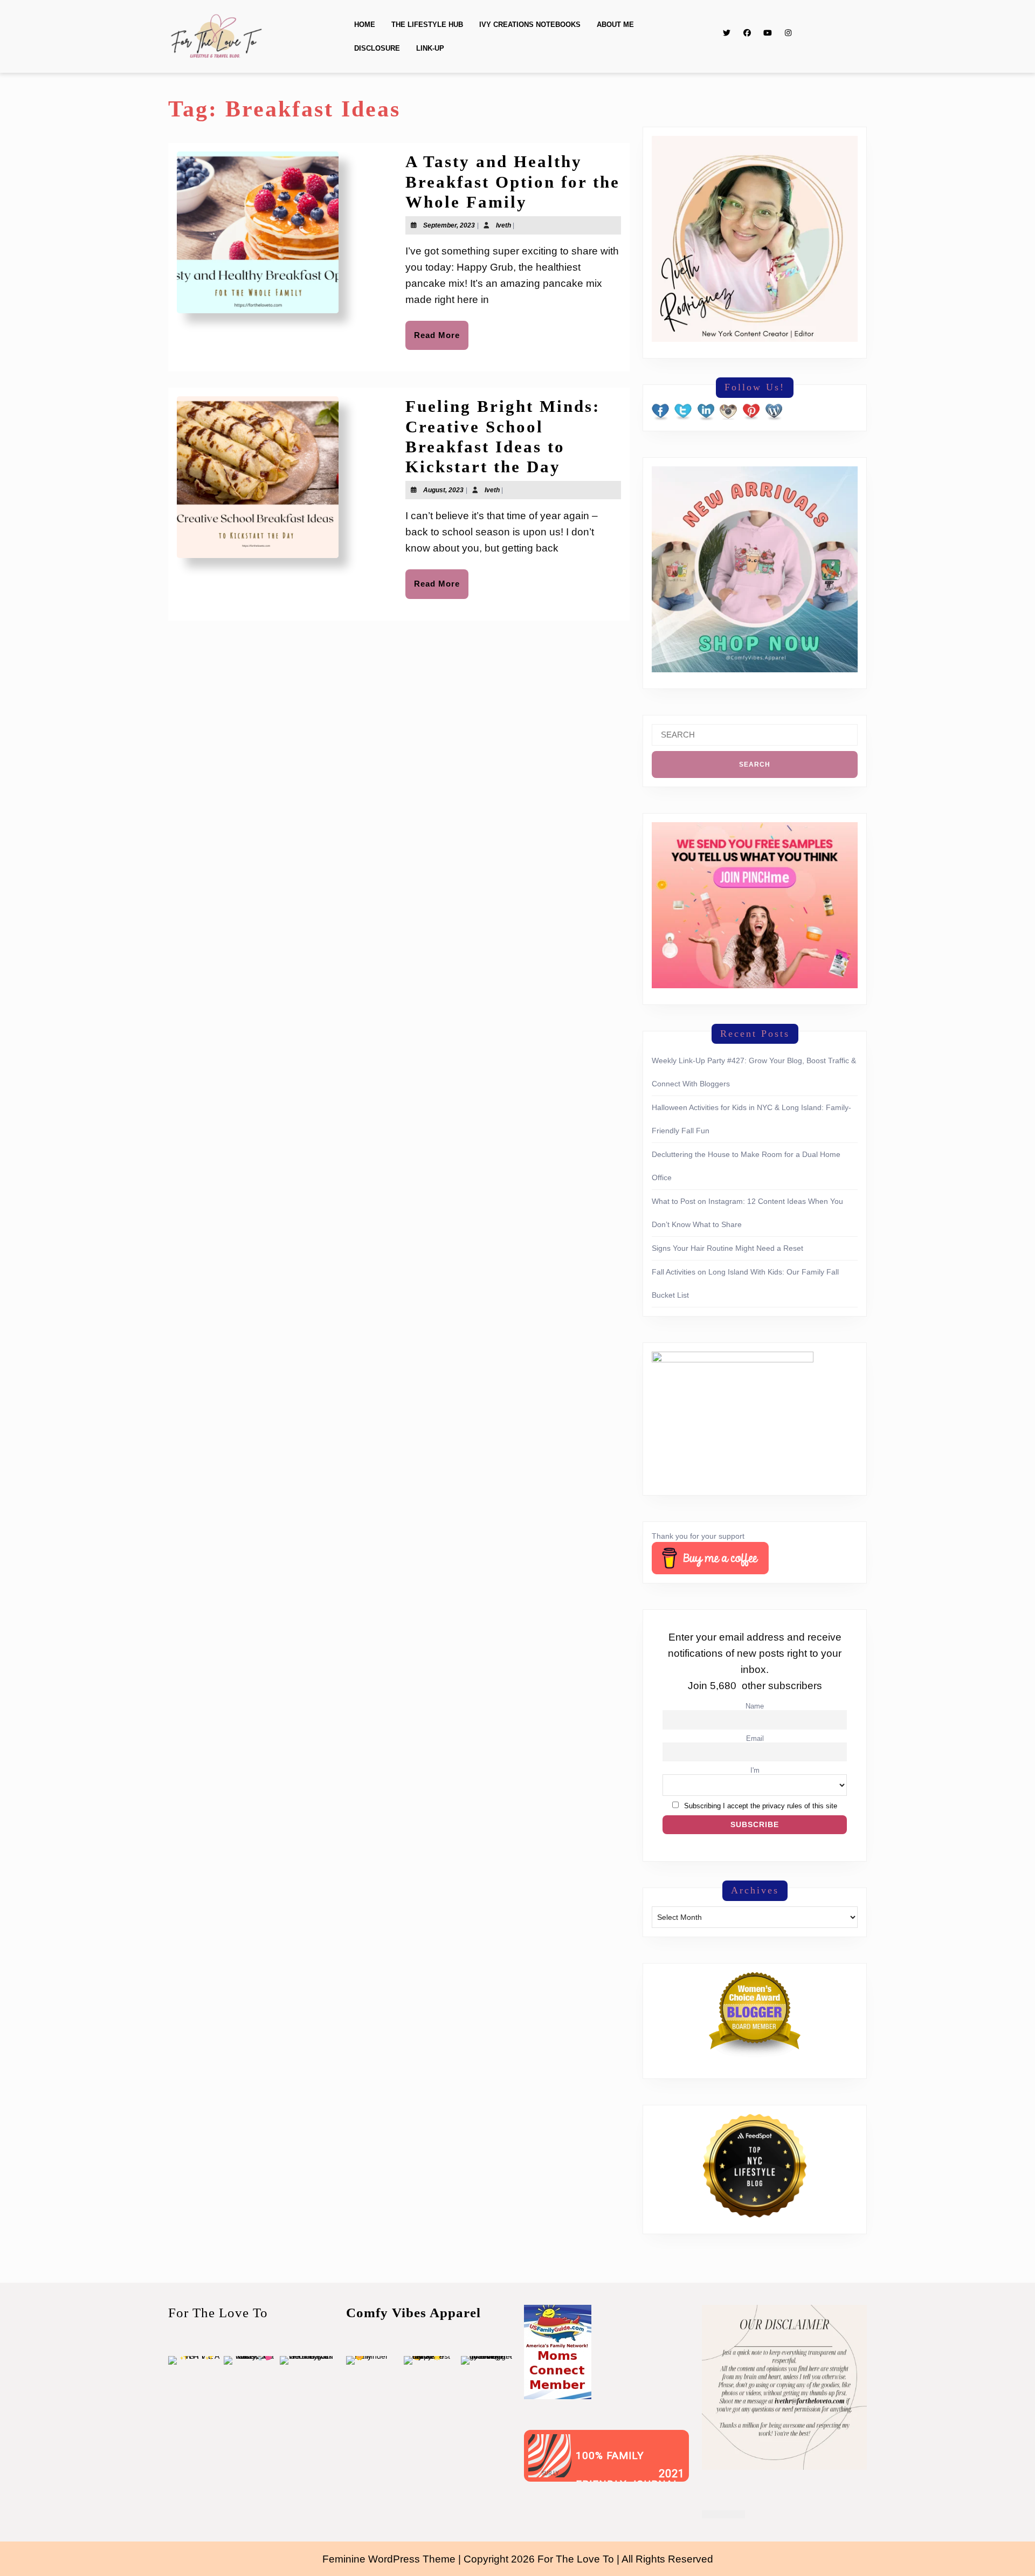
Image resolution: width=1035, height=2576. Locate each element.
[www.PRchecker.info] (723, 2513)
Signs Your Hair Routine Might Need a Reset (727, 1248)
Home (365, 25)
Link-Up (430, 48)
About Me (615, 25)
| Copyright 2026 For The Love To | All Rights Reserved (586, 2559)
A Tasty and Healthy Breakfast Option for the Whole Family (513, 181)
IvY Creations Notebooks (530, 25)
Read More (441, 340)
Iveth (503, 225)
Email (755, 1739)
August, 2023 (443, 490)
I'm (755, 1771)
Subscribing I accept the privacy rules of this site (761, 1806)
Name (755, 1706)
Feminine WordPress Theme (389, 2559)
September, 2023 (449, 225)
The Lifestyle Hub (427, 25)
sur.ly (550, 2474)
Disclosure (377, 48)
